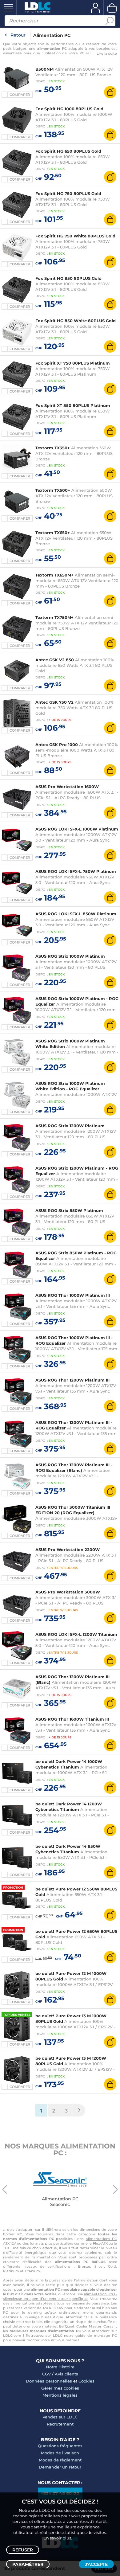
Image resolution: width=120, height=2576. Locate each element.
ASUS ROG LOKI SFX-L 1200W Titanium (76, 1634)
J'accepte (96, 2564)
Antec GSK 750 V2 (54, 702)
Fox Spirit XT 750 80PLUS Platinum (73, 363)
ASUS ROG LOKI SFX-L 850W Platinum (76, 914)
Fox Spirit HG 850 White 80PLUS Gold (76, 321)
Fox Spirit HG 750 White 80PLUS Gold (75, 236)
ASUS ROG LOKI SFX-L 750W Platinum (76, 871)
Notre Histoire (60, 2367)
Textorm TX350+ (53, 448)
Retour (18, 35)
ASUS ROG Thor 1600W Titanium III (72, 1719)
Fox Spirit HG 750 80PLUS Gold (68, 193)
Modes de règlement (60, 2460)
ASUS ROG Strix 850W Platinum (69, 1210)
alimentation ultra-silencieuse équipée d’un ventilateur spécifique (60, 2296)
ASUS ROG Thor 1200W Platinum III (72, 1380)
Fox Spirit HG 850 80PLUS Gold (68, 278)
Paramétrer (28, 2564)
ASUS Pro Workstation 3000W (68, 1592)
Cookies (86, 2381)
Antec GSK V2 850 (55, 660)
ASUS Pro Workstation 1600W (67, 787)
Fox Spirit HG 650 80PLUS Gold (68, 151)
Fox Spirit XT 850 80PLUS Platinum (73, 405)
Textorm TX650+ (53, 533)
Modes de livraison (60, 2453)
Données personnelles (49, 2381)
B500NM (44, 69)
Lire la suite (107, 53)
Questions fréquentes (60, 2446)
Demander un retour (60, 2467)
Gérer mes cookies (60, 2388)
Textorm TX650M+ (54, 575)
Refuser (23, 2550)
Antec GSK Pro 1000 (57, 745)
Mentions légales (60, 2395)
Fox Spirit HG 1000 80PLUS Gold (69, 109)
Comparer (20, 95)
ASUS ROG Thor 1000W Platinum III (73, 1295)
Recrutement (60, 2424)
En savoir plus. (58, 2538)
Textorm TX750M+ (54, 617)
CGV (46, 2374)
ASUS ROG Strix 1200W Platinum (70, 1126)
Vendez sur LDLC (60, 2417)
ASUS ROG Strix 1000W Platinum (70, 956)
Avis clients (66, 2374)
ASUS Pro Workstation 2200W (68, 1550)
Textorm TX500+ (53, 490)
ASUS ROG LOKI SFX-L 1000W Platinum (77, 829)
